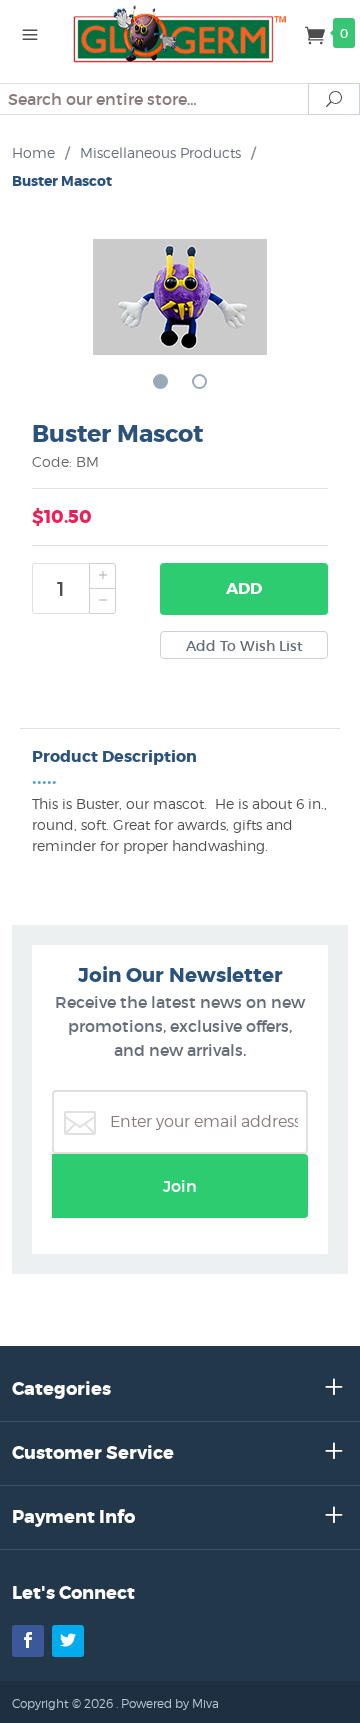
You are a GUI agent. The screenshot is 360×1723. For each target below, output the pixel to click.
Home (33, 152)
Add (244, 588)
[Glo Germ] (180, 32)
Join (180, 1186)
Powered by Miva (170, 1703)
